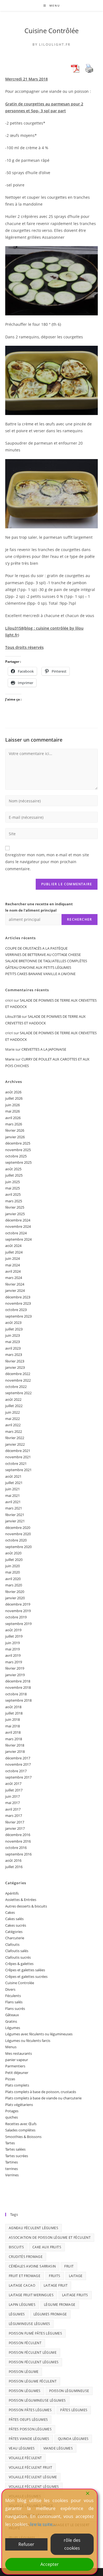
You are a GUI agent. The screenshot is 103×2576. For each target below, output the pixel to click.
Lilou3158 (13, 1016)
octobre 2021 (16, 1463)
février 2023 (15, 1361)
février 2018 (15, 1745)
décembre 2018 (18, 1681)
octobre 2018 (16, 1694)
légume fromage (60, 2305)
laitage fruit (56, 2285)
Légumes (13, 2028)
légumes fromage (50, 2314)
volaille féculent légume (33, 2477)
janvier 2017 (15, 1828)
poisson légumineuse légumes (37, 2400)
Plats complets (17, 2085)
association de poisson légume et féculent (50, 2238)
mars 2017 (14, 1816)
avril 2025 (13, 1194)
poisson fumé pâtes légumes (35, 2333)
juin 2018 (12, 1719)
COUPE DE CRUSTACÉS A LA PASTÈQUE (36, 948)
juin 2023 (12, 1335)
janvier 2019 (15, 1675)
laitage (76, 2276)
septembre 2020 (18, 1547)
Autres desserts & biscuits (26, 1906)
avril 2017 (13, 1809)
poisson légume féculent (33, 2381)
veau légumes (22, 2448)
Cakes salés (14, 1919)
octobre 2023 (16, 1310)
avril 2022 (13, 1425)
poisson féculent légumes (34, 2362)
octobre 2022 (16, 1387)
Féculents (13, 1996)
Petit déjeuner (17, 2073)
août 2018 (13, 1707)
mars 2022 (14, 1431)
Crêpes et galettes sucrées (26, 1976)
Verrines (12, 2175)
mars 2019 (14, 1662)
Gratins (11, 2021)
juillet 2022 (14, 1406)
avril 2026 (13, 1118)
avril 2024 (13, 1271)
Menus (11, 2047)
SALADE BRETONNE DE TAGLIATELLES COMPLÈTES (46, 961)
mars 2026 (14, 1124)
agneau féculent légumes (34, 2228)
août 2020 (13, 1553)
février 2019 (15, 1668)
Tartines (12, 2162)
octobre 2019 (16, 1617)
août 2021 (13, 1476)
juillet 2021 (14, 1483)
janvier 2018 (15, 1751)
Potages (12, 2111)
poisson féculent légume (33, 2352)
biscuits (16, 2247)
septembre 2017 (18, 1777)
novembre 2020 (18, 1534)
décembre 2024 (18, 1220)
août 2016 (13, 1860)
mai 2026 (12, 1111)
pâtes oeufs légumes (28, 2420)
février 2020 (15, 1592)
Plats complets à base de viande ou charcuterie (43, 2098)
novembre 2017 (18, 1764)
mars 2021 (14, 1508)
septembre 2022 (18, 1393)
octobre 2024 (16, 1233)
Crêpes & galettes (19, 1964)
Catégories (14, 1932)
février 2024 (15, 1284)
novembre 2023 (18, 1303)
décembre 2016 (18, 1835)
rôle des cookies (72, 2544)
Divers (10, 1989)
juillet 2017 (14, 1790)
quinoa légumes (73, 2439)
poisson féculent (25, 2343)
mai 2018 (12, 1726)
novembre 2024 (18, 1226)
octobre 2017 (16, 1771)
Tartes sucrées (17, 2156)
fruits (55, 2276)
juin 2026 (12, 1105)
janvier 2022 (15, 1444)
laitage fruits (75, 2295)
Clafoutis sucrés (18, 1957)
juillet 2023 (14, 1329)
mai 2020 (12, 1572)
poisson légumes (25, 2391)
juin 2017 (12, 1796)
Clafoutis (12, 1944)
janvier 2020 (15, 1598)
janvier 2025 (15, 1214)
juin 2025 (12, 1182)
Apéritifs (12, 1893)
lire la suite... (43, 2524)
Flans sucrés (15, 2009)
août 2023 (13, 1322)
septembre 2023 (18, 1316)
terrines (12, 2169)
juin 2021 (12, 1489)
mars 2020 (14, 1585)
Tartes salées (15, 2149)
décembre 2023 (18, 1297)
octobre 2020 (16, 1540)
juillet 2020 (14, 1560)
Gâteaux (12, 2015)
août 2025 (13, 1169)
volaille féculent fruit (30, 2467)
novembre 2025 (18, 1150)
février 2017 (15, 1822)
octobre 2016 (16, 1848)
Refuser (26, 2544)
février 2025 (15, 1207)
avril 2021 (13, 1502)
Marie (10, 1059)
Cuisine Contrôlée (51, 31)
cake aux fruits (47, 2247)
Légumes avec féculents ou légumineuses (39, 2034)
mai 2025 (12, 1188)
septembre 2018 (18, 1700)
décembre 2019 (18, 1604)
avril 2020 (13, 1579)
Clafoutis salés (17, 1951)
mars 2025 (14, 1201)
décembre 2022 (18, 1374)
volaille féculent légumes (34, 2487)
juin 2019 (12, 1643)
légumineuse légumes (30, 2324)
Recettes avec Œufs (21, 2124)
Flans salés (14, 2002)
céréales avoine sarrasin (32, 2266)
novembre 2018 (18, 1687)
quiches (12, 2117)
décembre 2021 (18, 1451)
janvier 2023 (15, 1367)
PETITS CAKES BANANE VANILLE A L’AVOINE (40, 974)
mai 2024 (12, 1265)
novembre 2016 (18, 1841)
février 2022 (15, 1438)
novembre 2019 (18, 1611)
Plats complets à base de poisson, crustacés (41, 2092)
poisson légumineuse (69, 2391)
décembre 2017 (18, 1758)
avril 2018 (13, 1732)
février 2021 (15, 1515)
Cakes (10, 1912)
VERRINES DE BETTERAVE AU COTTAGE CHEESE (43, 955)
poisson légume (24, 2372)
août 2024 (13, 1246)
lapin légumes (22, 2305)
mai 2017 (12, 1803)
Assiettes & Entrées (21, 1900)
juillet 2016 (14, 1867)
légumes (17, 2314)
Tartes (10, 2143)
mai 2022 (12, 1419)
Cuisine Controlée (20, 1983)
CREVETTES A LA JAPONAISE (44, 1049)
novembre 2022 (18, 1380)
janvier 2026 (15, 1137)
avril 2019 (13, 1655)
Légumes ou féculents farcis (28, 2041)
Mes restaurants (19, 2053)
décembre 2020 (18, 1528)
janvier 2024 (15, 1290)
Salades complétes (20, 2130)
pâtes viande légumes (29, 2439)
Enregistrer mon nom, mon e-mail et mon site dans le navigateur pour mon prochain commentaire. (47, 862)
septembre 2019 (18, 1624)
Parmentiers (15, 2066)
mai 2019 (12, 1649)
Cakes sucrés (16, 1925)
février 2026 (15, 1130)
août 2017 (13, 1783)
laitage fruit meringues (31, 2295)
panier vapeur (17, 2060)
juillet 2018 (14, 1713)
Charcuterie (15, 1938)
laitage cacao (22, 2285)
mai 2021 (12, 1496)
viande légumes (58, 2448)
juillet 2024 (14, 1252)
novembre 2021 (18, 1457)
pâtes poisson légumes (30, 2429)
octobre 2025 (16, 1156)
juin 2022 (12, 1412)
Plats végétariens (19, 2105)
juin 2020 (12, 1566)
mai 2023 (12, 1342)
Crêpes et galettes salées (25, 1970)
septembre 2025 (18, 1162)
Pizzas (10, 2079)
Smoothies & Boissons (23, 2137)
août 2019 (13, 1630)
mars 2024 (14, 1278)
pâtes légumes (74, 2410)
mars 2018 (14, 1739)
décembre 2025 (18, 1143)
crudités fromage (26, 2257)
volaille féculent (25, 2458)
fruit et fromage (25, 2276)
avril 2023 (13, 1348)
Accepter (50, 2564)
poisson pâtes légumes (30, 2410)
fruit (69, 2266)
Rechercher (80, 919)
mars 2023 (14, 1355)
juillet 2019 (14, 1636)
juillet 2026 (14, 1098)
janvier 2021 (15, 1521)
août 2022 (13, 1399)
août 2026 (13, 1092)
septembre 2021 (18, 1470)
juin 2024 (12, 1258)
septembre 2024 (18, 1239)
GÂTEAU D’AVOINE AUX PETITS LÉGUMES (38, 967)
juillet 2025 (14, 1175)
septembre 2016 (18, 1854)
